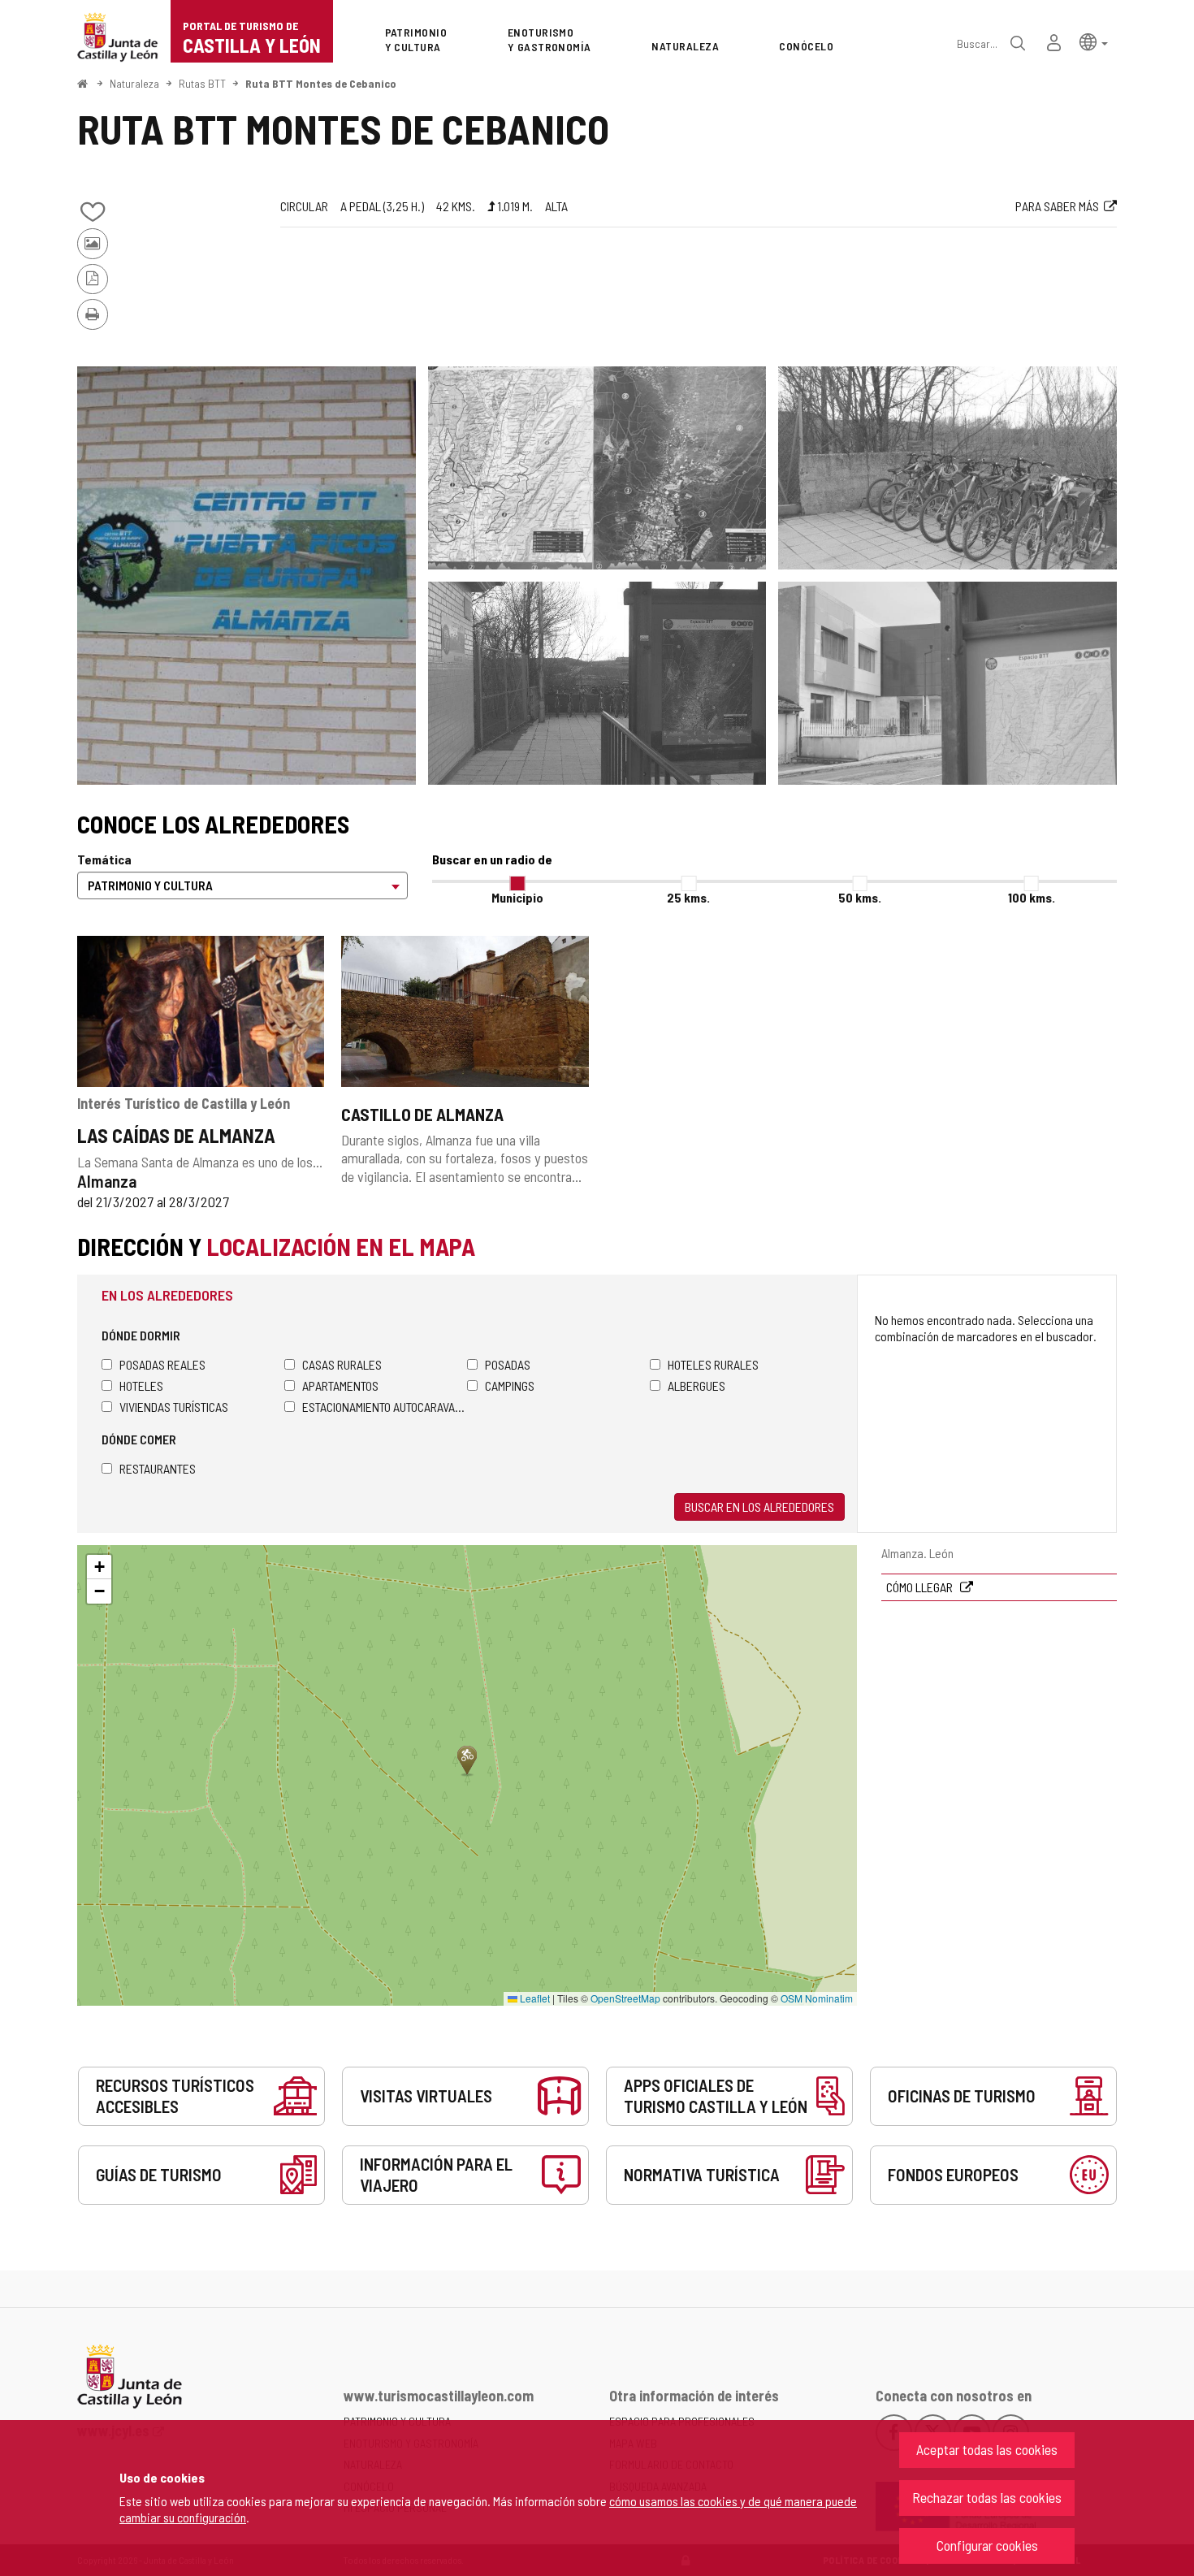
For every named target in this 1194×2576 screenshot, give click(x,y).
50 (860, 897)
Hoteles (141, 1385)
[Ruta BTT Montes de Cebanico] (247, 576)
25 (688, 897)
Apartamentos (340, 1385)
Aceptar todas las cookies (987, 2449)
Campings (510, 1385)
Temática (104, 859)
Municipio (517, 897)
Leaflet (534, 1998)
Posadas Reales (162, 1364)
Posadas (508, 1364)
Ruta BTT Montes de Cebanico (321, 83)
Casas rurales (342, 1364)
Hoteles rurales (713, 1364)
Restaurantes (158, 1468)
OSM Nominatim (817, 1998)
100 (1032, 897)
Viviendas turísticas (174, 1407)
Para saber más (1057, 206)
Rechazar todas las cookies (987, 2497)
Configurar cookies (987, 2545)
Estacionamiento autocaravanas (385, 1407)
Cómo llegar (921, 1587)
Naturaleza (134, 83)
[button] (1094, 41)
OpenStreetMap (625, 1998)
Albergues (696, 1385)
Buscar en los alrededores (759, 1507)
